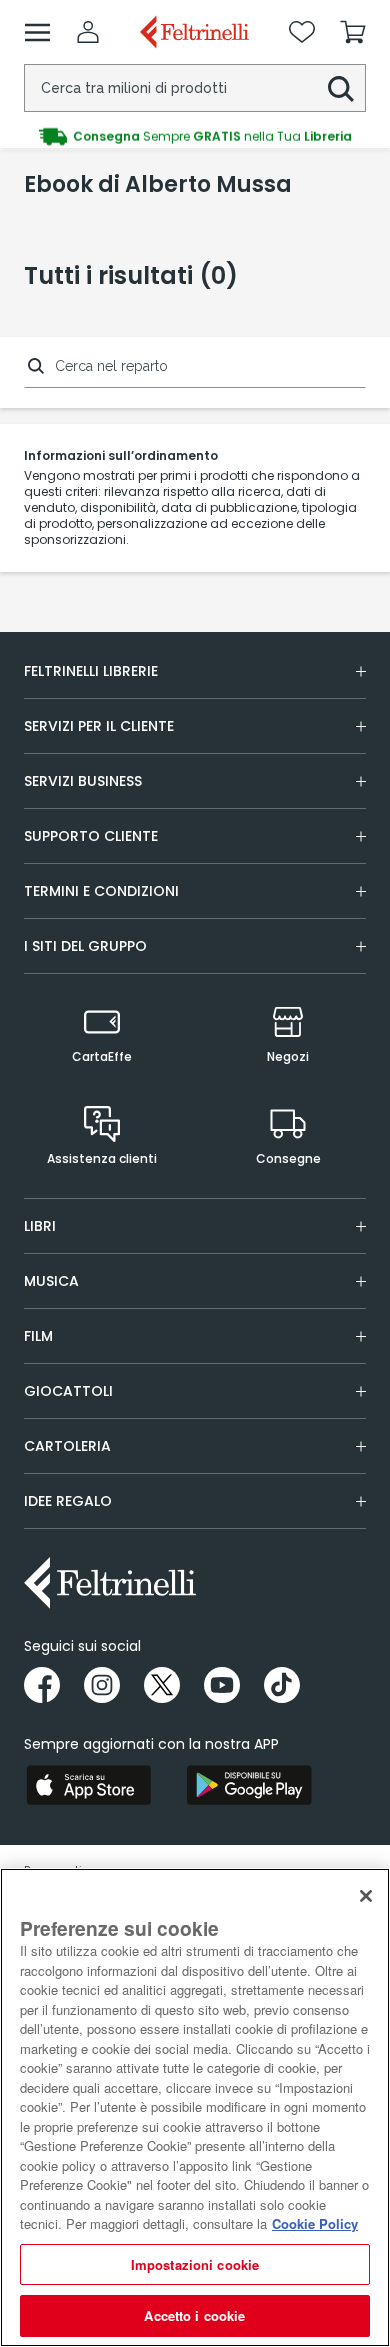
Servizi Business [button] (83, 781)
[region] (195, 2107)
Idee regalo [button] (68, 1501)
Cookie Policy (315, 2223)
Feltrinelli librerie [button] (91, 671)
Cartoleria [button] (67, 1446)
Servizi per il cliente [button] (99, 726)
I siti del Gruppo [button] (85, 946)
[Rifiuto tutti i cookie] (366, 1896)
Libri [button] (40, 1226)
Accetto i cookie (194, 2315)
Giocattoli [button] (68, 1391)
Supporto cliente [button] (91, 836)
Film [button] (38, 1336)
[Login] (88, 32)
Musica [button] (51, 1281)
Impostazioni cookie (195, 2264)
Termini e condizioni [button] (101, 891)
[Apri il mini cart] (353, 32)
